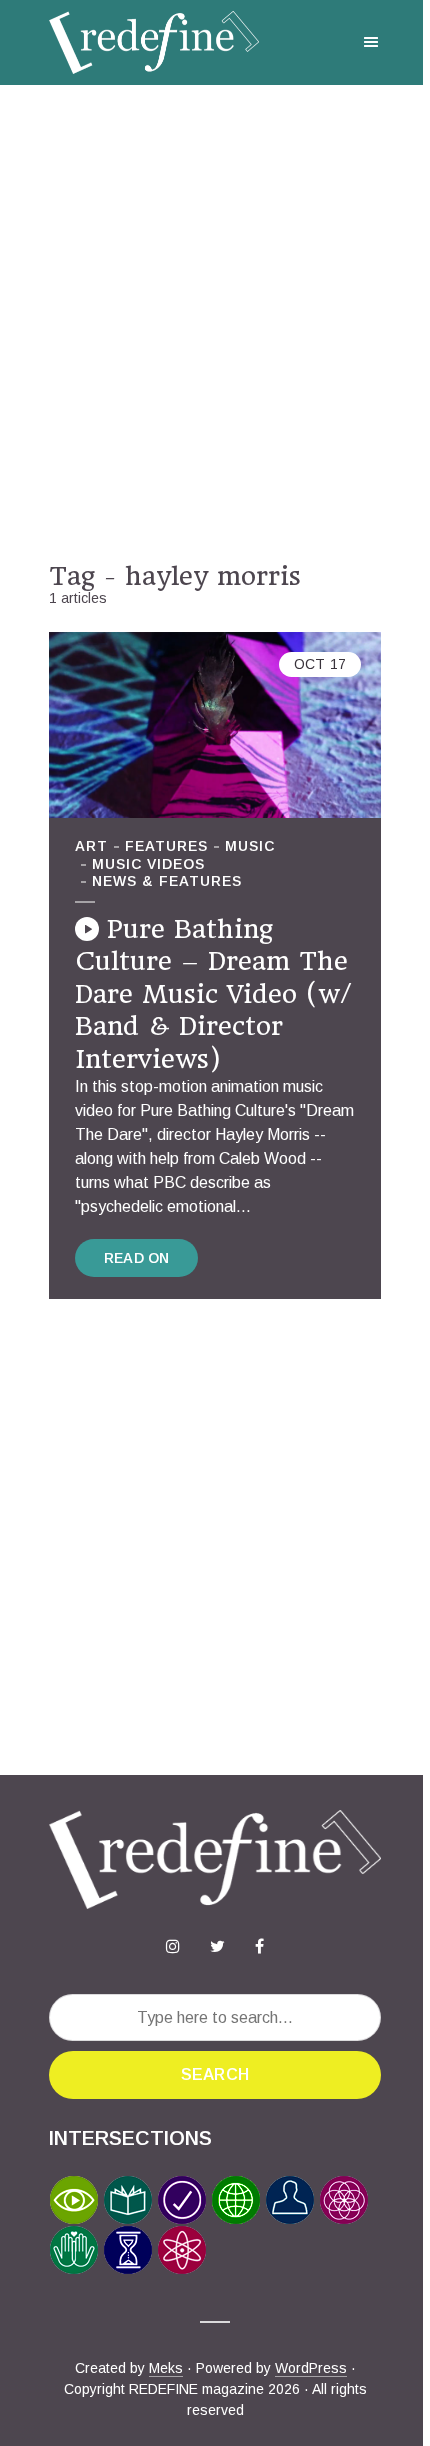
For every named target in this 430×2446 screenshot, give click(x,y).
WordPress (311, 2368)
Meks (166, 2368)
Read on (136, 1258)
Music (250, 846)
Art (91, 846)
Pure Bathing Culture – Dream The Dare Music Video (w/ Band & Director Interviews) (213, 994)
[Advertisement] (215, 323)
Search (215, 2074)
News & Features (167, 881)
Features (166, 846)
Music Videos (148, 864)
